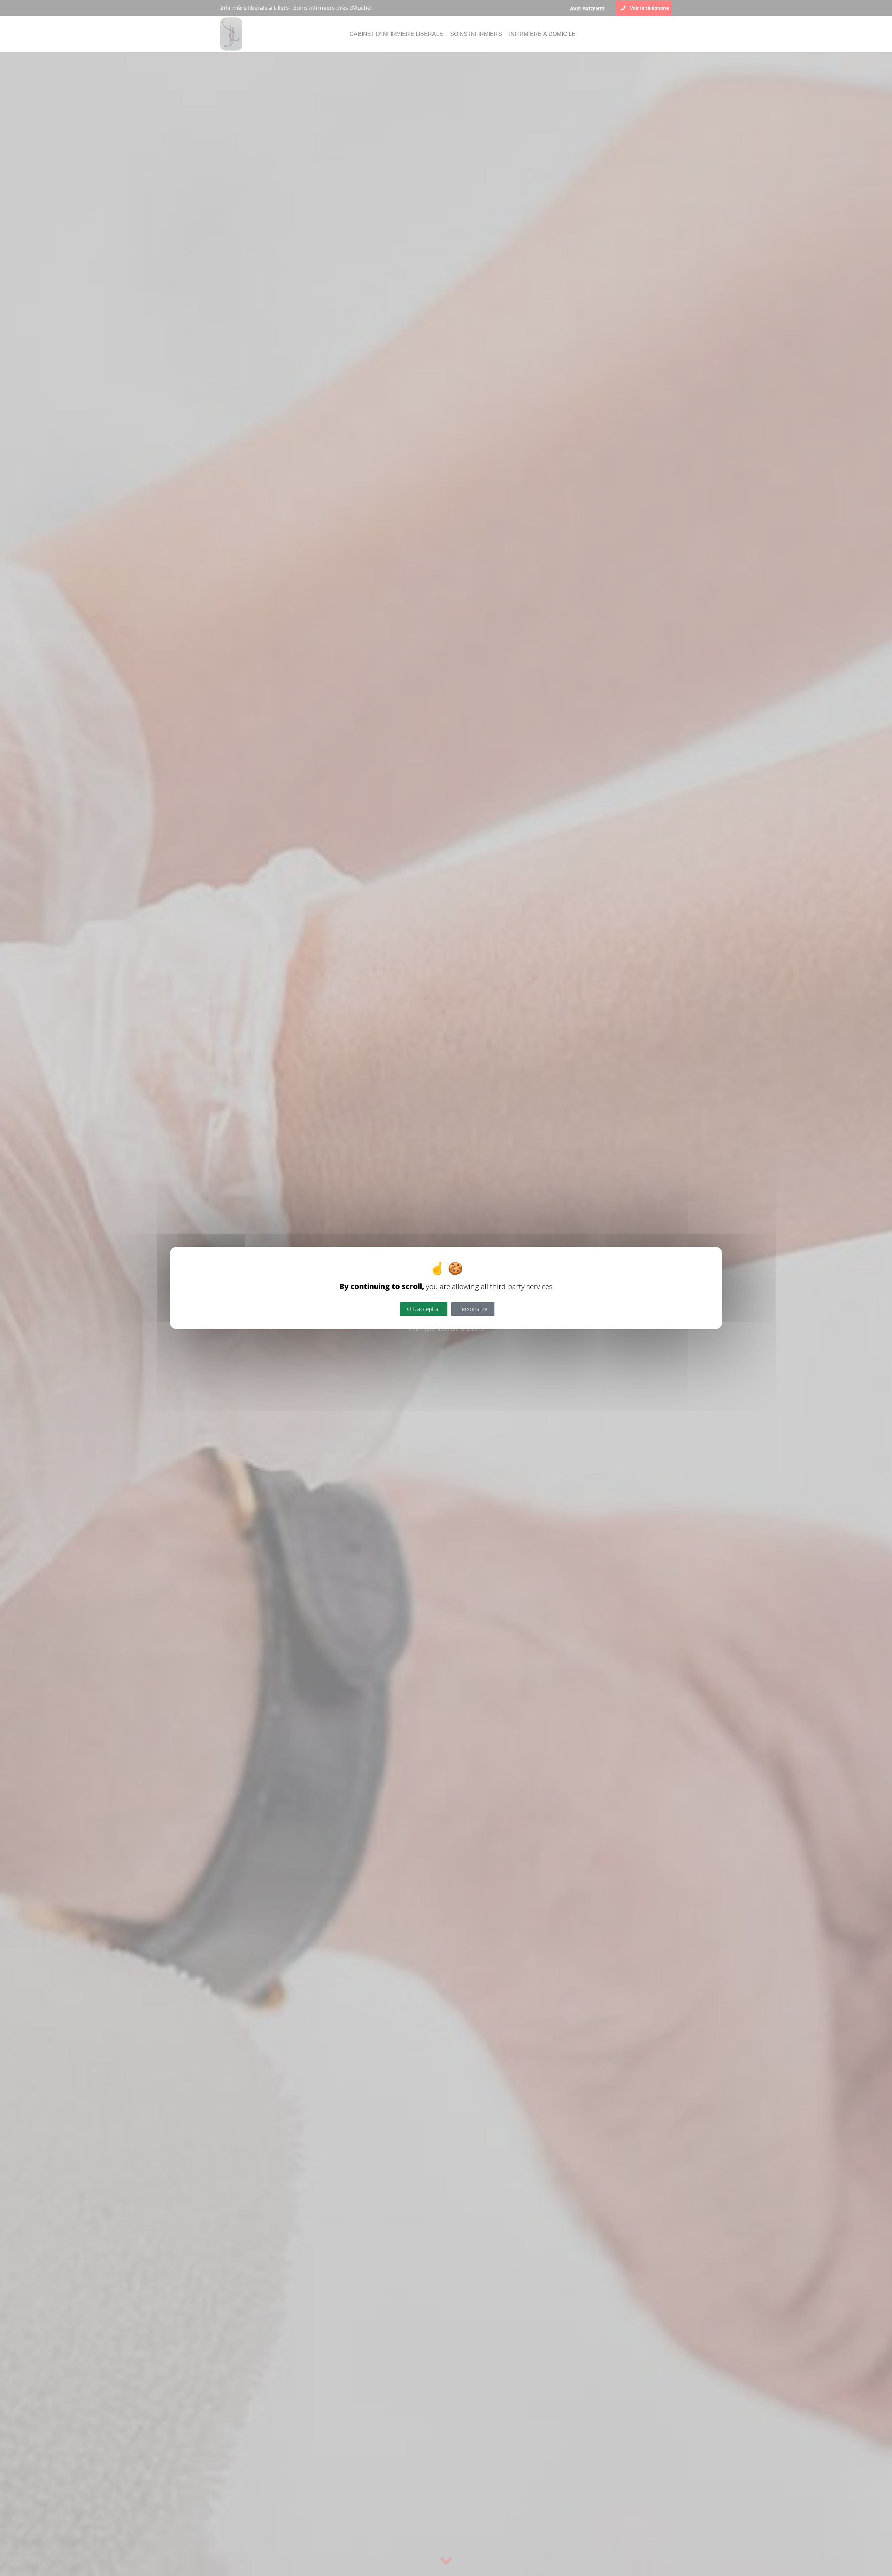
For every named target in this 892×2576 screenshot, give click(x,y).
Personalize (473, 1309)
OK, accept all (424, 1309)
